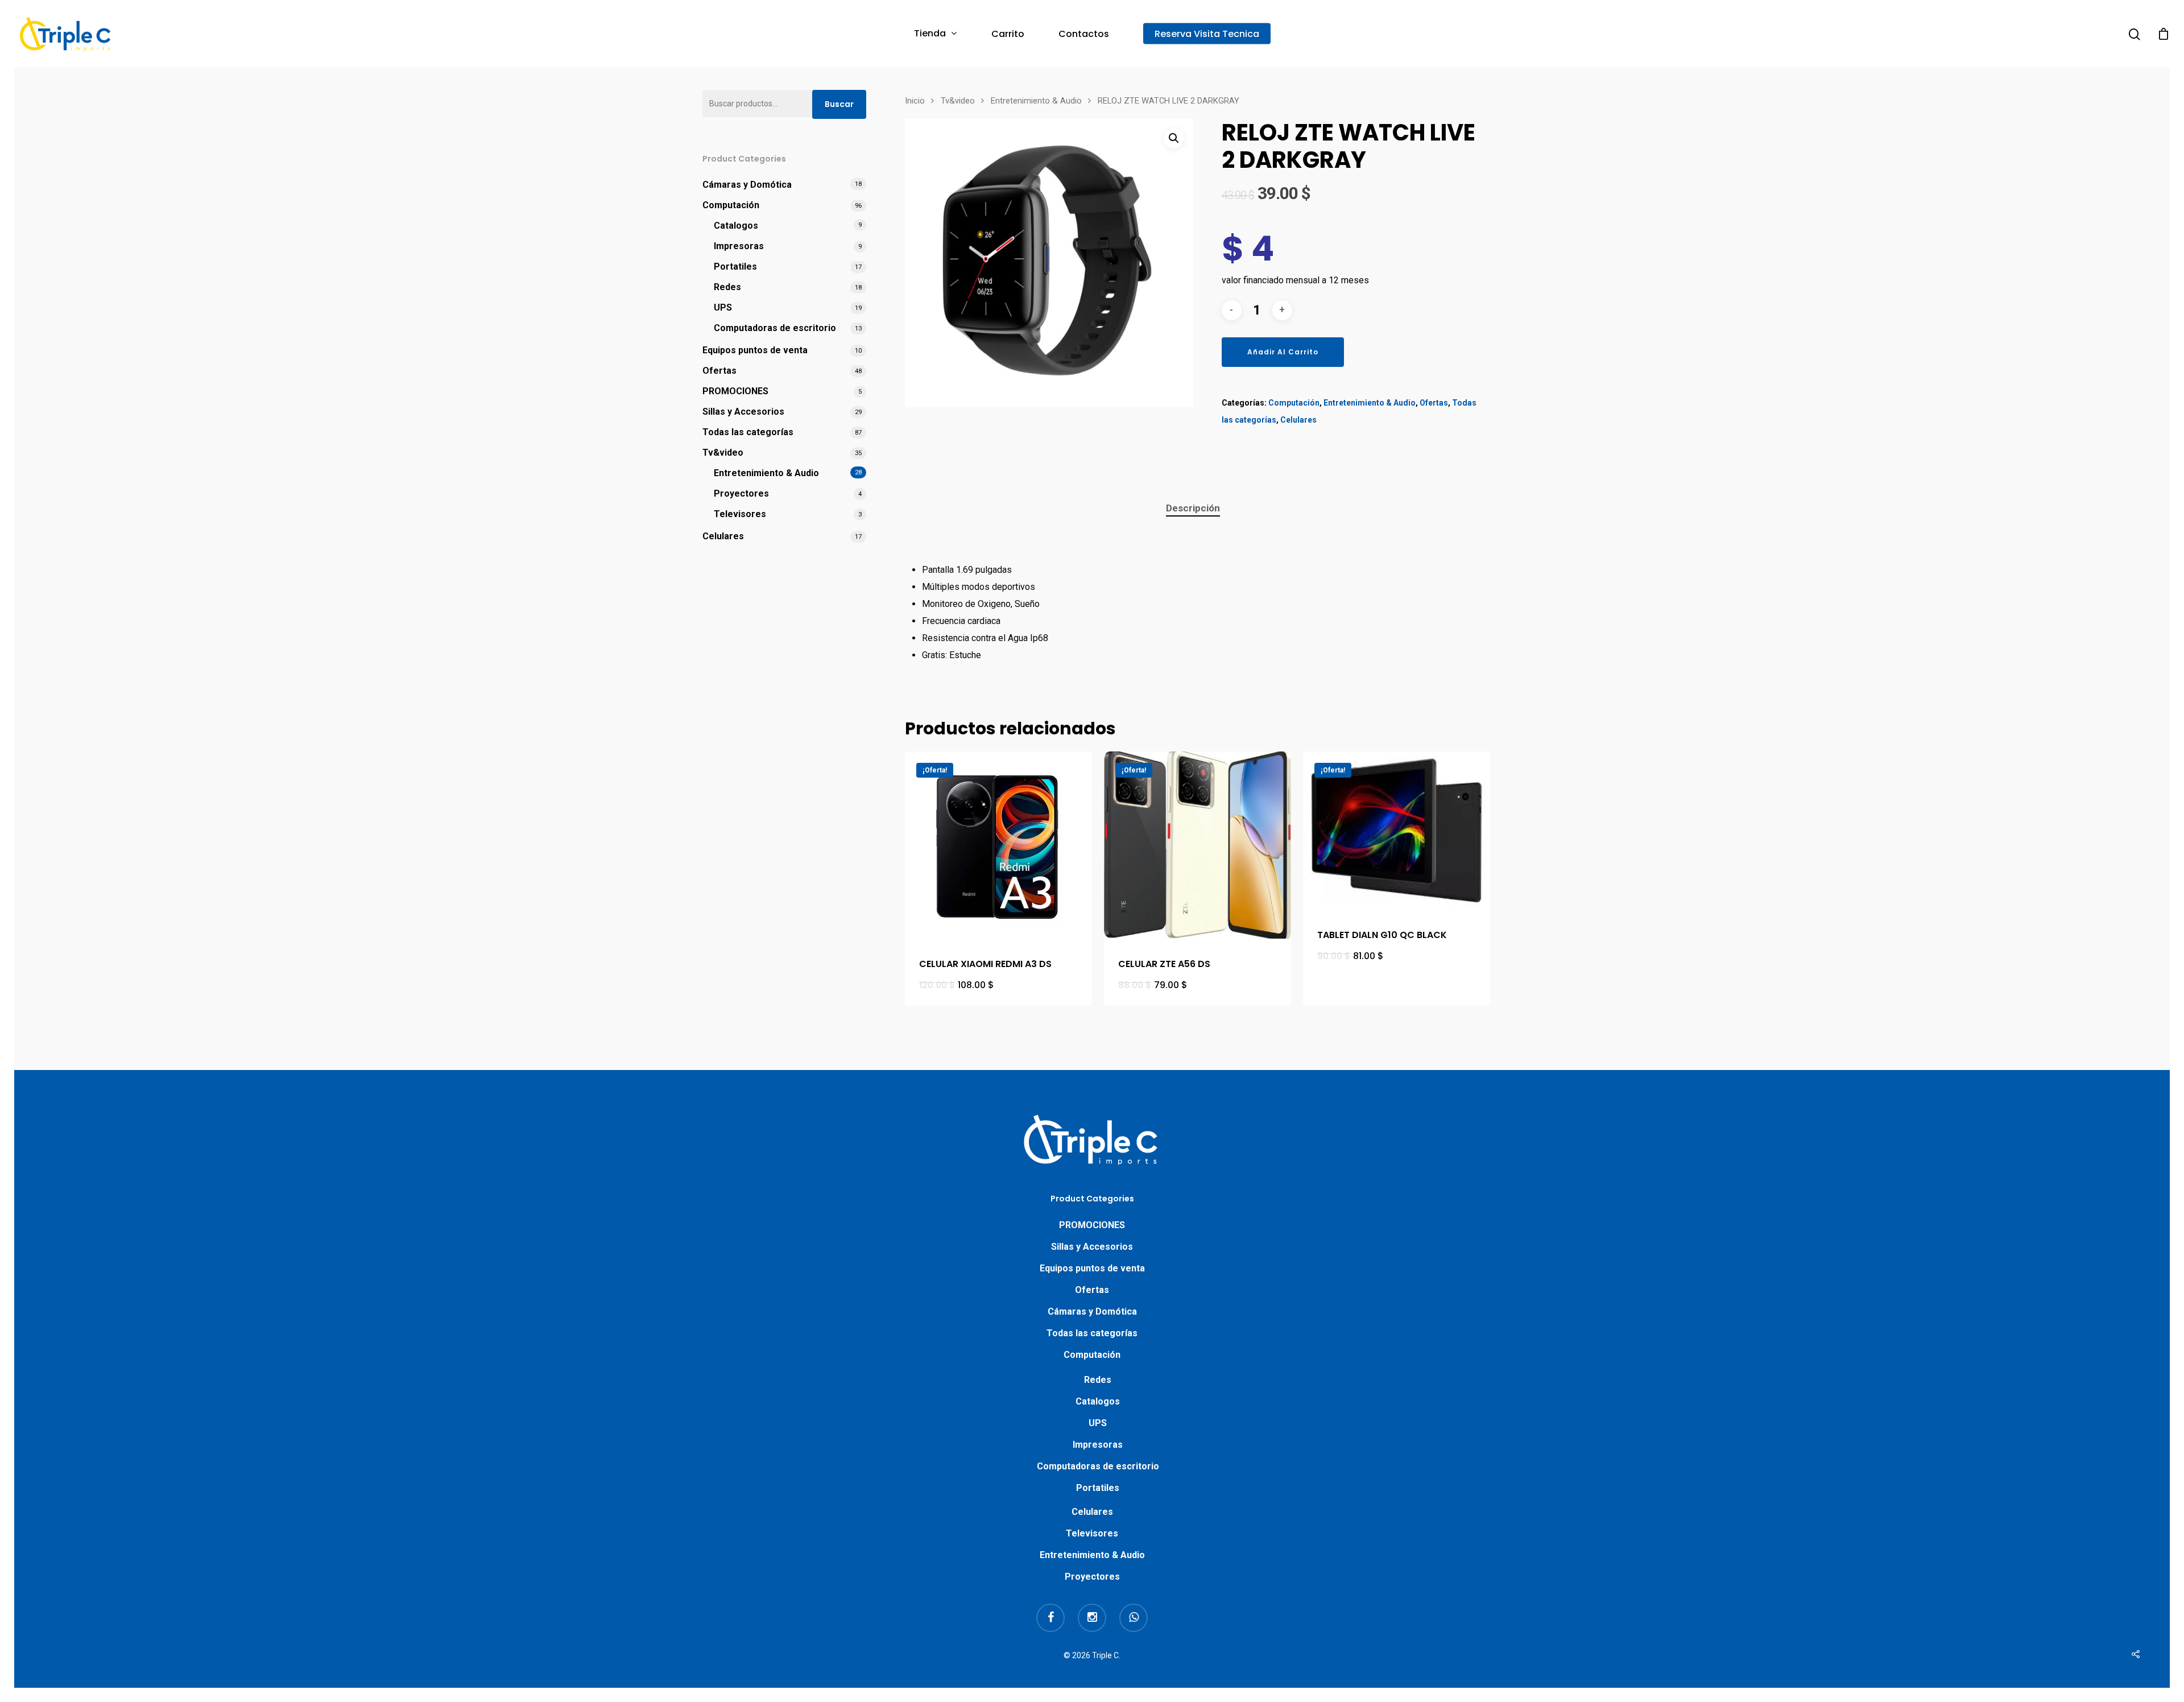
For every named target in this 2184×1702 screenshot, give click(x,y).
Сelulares (723, 536)
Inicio (915, 101)
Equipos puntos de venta (755, 350)
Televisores (740, 514)
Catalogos (736, 226)
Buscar (839, 104)
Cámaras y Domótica (747, 185)
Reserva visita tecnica (1207, 34)
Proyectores (741, 493)
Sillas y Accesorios (743, 412)
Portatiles (735, 267)
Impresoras (739, 246)
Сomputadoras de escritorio (775, 328)
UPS (723, 307)
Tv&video (723, 453)
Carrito (1008, 34)
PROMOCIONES (735, 391)
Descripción (1193, 508)
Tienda (930, 34)
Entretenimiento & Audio (766, 473)
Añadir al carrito (1283, 352)
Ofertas (719, 371)
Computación (731, 205)
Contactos (1084, 34)
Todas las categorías (748, 432)
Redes (727, 287)
